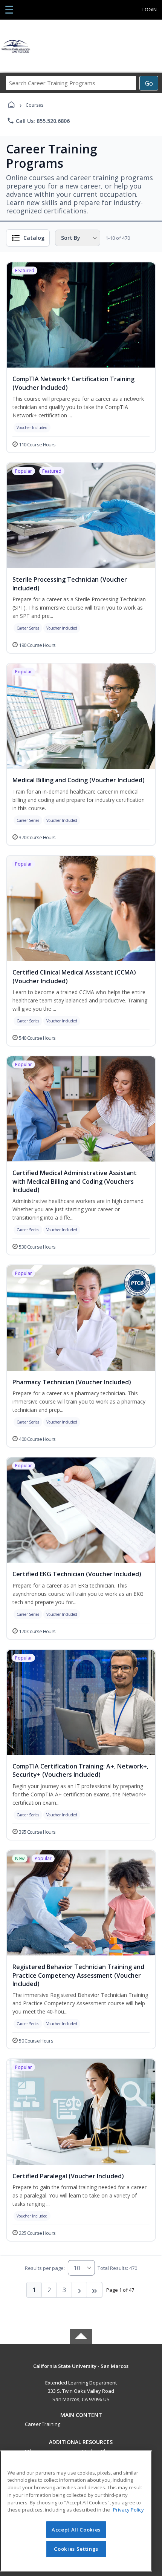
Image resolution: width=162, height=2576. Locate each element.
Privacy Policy (128, 2510)
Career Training (43, 2424)
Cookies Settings (76, 2549)
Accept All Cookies (76, 2530)
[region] (76, 2511)
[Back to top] (81, 2371)
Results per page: (45, 2268)
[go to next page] (79, 2290)
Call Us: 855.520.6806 (38, 121)
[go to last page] (95, 2290)
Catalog (34, 238)
